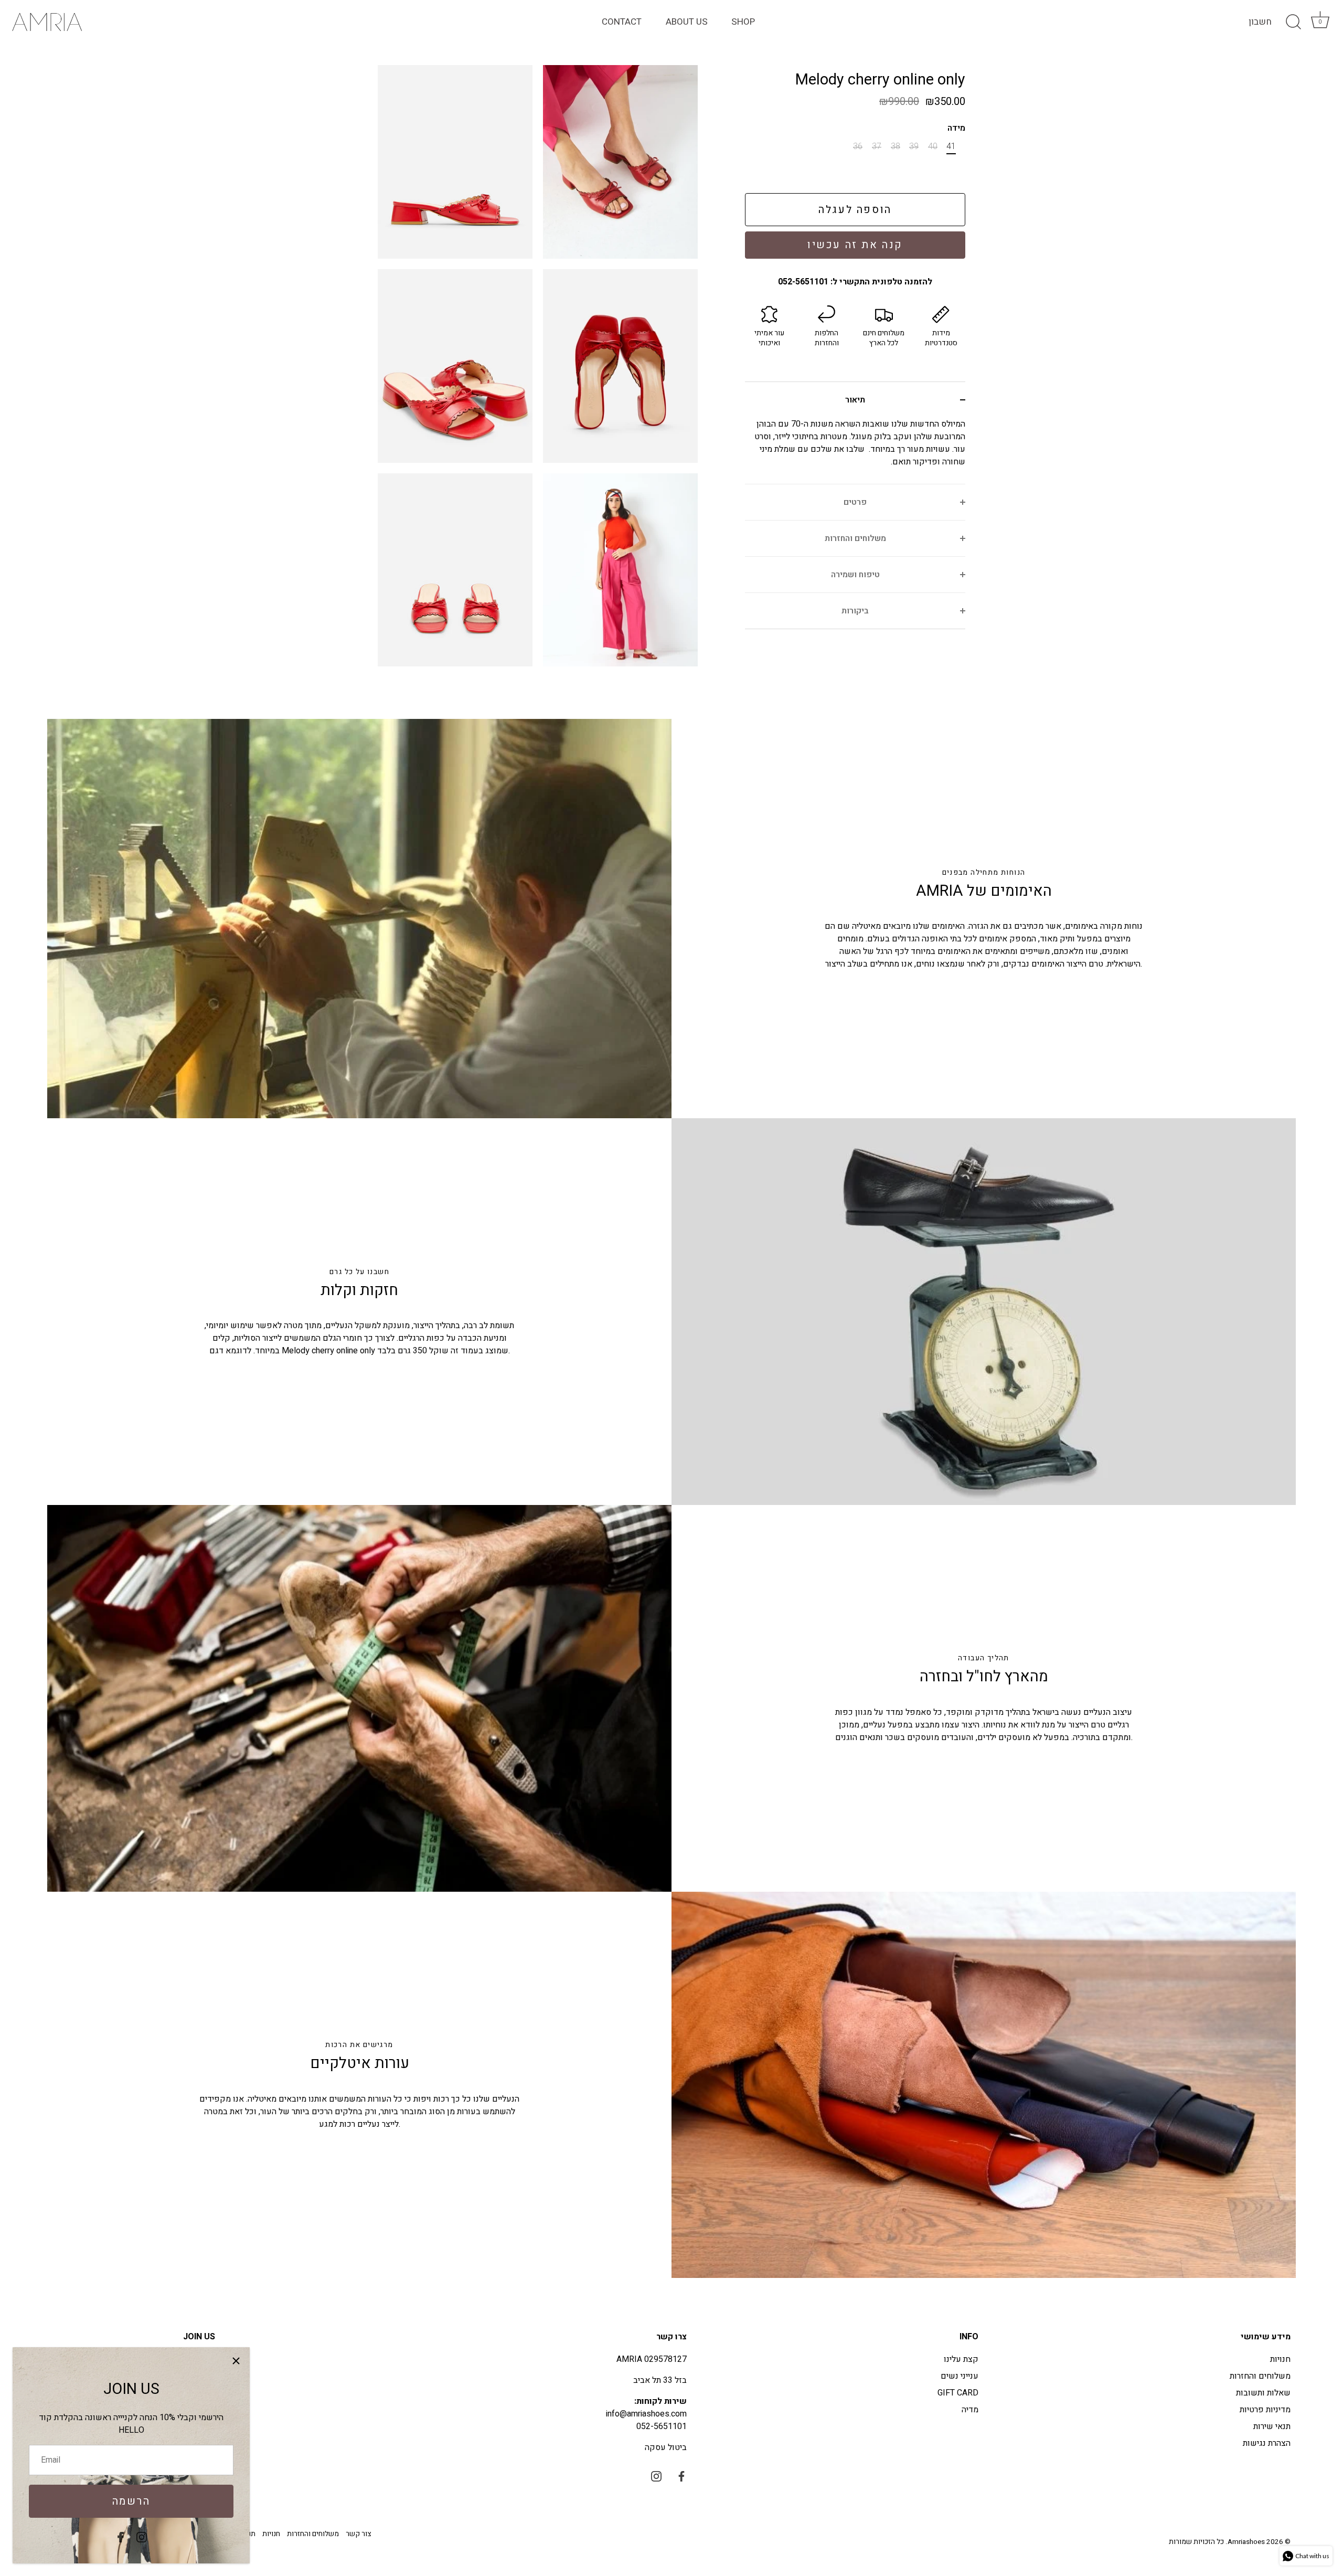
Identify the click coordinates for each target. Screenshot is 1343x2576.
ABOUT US (687, 22)
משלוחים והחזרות (1260, 2376)
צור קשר (358, 2534)
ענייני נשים (960, 2376)
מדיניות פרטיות (1265, 2410)
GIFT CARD (958, 2393)
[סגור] (236, 2361)
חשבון (1260, 22)
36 (858, 147)
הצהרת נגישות (1267, 2443)
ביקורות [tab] (855, 611)
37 (877, 147)
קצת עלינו (961, 2359)
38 (896, 147)
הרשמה (131, 2501)
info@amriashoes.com (646, 2414)
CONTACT (622, 22)
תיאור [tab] (855, 400)
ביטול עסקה (666, 2447)
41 (951, 147)
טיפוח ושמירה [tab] (855, 575)
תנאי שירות (1272, 2426)
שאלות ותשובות (1263, 2393)
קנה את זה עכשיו (855, 245)
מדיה (970, 2410)
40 (933, 147)
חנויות (1280, 2359)
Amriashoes (1246, 2542)
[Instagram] (142, 2537)
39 (914, 147)
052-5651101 (662, 2426)
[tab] (855, 451)
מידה (956, 128)
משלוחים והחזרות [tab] (855, 538)
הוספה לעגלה (855, 210)
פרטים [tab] (855, 502)
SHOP (743, 22)
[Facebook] (121, 2537)
